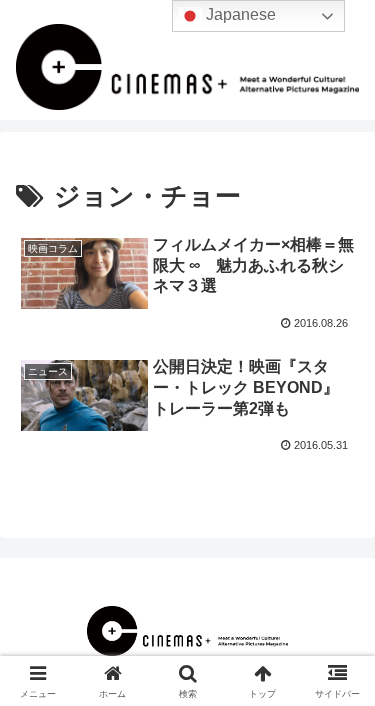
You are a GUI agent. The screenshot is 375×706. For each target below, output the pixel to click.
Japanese (239, 14)
